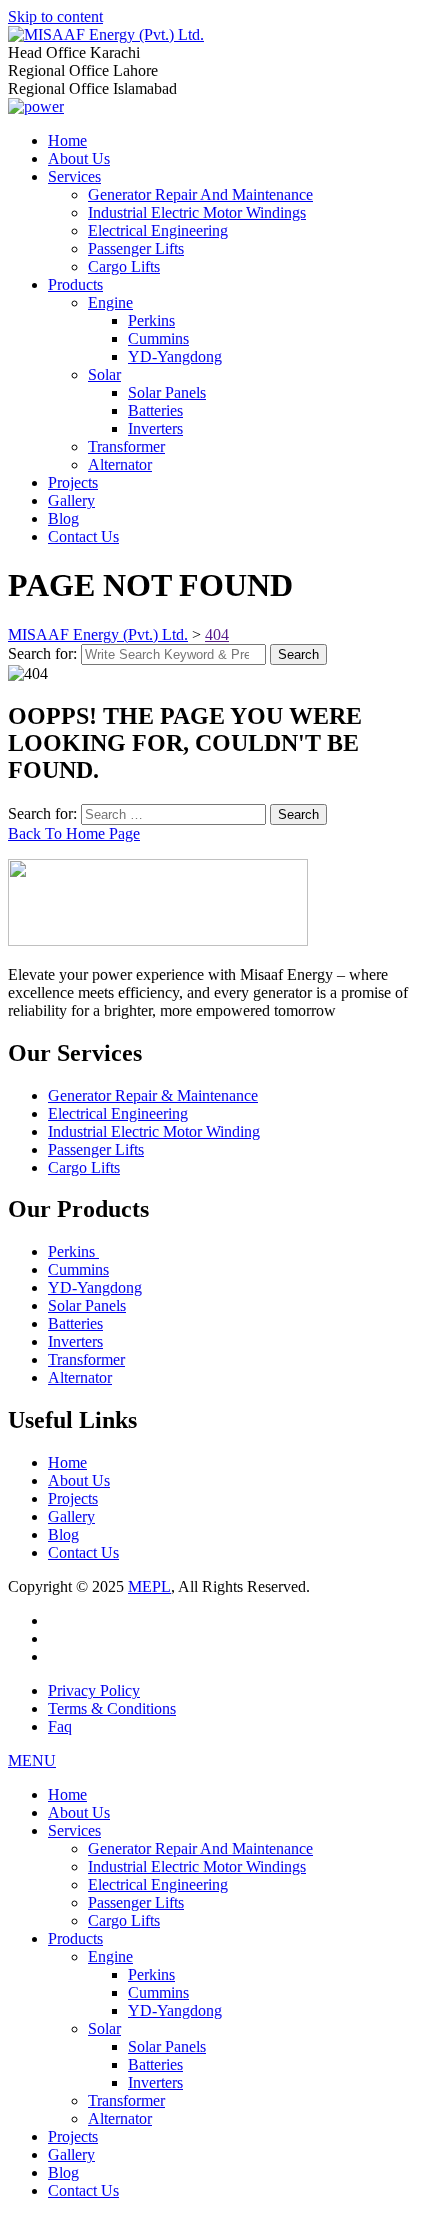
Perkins (151, 320)
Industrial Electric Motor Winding (154, 1131)
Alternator (120, 464)
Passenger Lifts (136, 248)
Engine (110, 302)
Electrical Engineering (158, 230)
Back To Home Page (74, 833)
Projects (73, 482)
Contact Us (83, 536)
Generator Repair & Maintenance (153, 1095)
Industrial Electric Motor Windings (197, 212)
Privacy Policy (94, 1690)
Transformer (126, 446)
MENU (32, 1760)
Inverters (155, 428)
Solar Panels (167, 392)
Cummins (158, 338)
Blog (63, 518)
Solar (104, 374)
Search (298, 654)
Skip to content (55, 16)
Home (67, 140)
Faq (60, 1726)
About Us (79, 158)
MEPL (149, 1586)
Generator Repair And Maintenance (200, 194)
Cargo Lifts (124, 266)
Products (75, 284)
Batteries (155, 410)
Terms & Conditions (112, 1708)
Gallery (71, 500)
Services (74, 176)
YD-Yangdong (175, 356)
